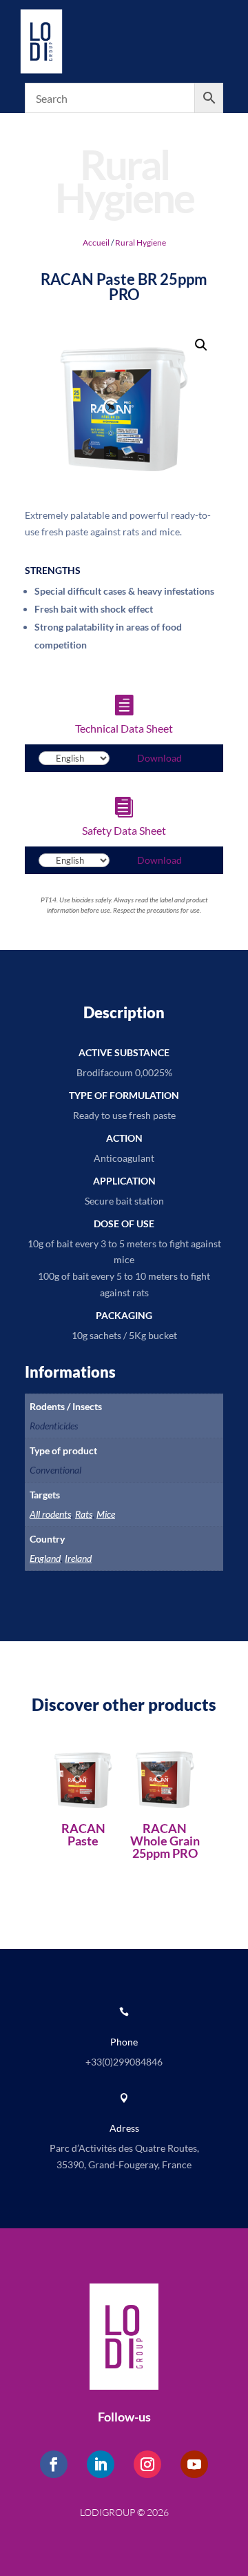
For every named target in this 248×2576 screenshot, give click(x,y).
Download (159, 758)
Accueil (96, 242)
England (45, 1558)
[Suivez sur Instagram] (147, 2464)
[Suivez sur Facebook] (54, 2464)
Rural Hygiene (141, 242)
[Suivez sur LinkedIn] (101, 2464)
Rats (84, 1514)
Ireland (78, 1558)
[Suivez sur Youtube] (194, 2464)
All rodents (50, 1514)
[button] (201, 345)
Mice (106, 1514)
